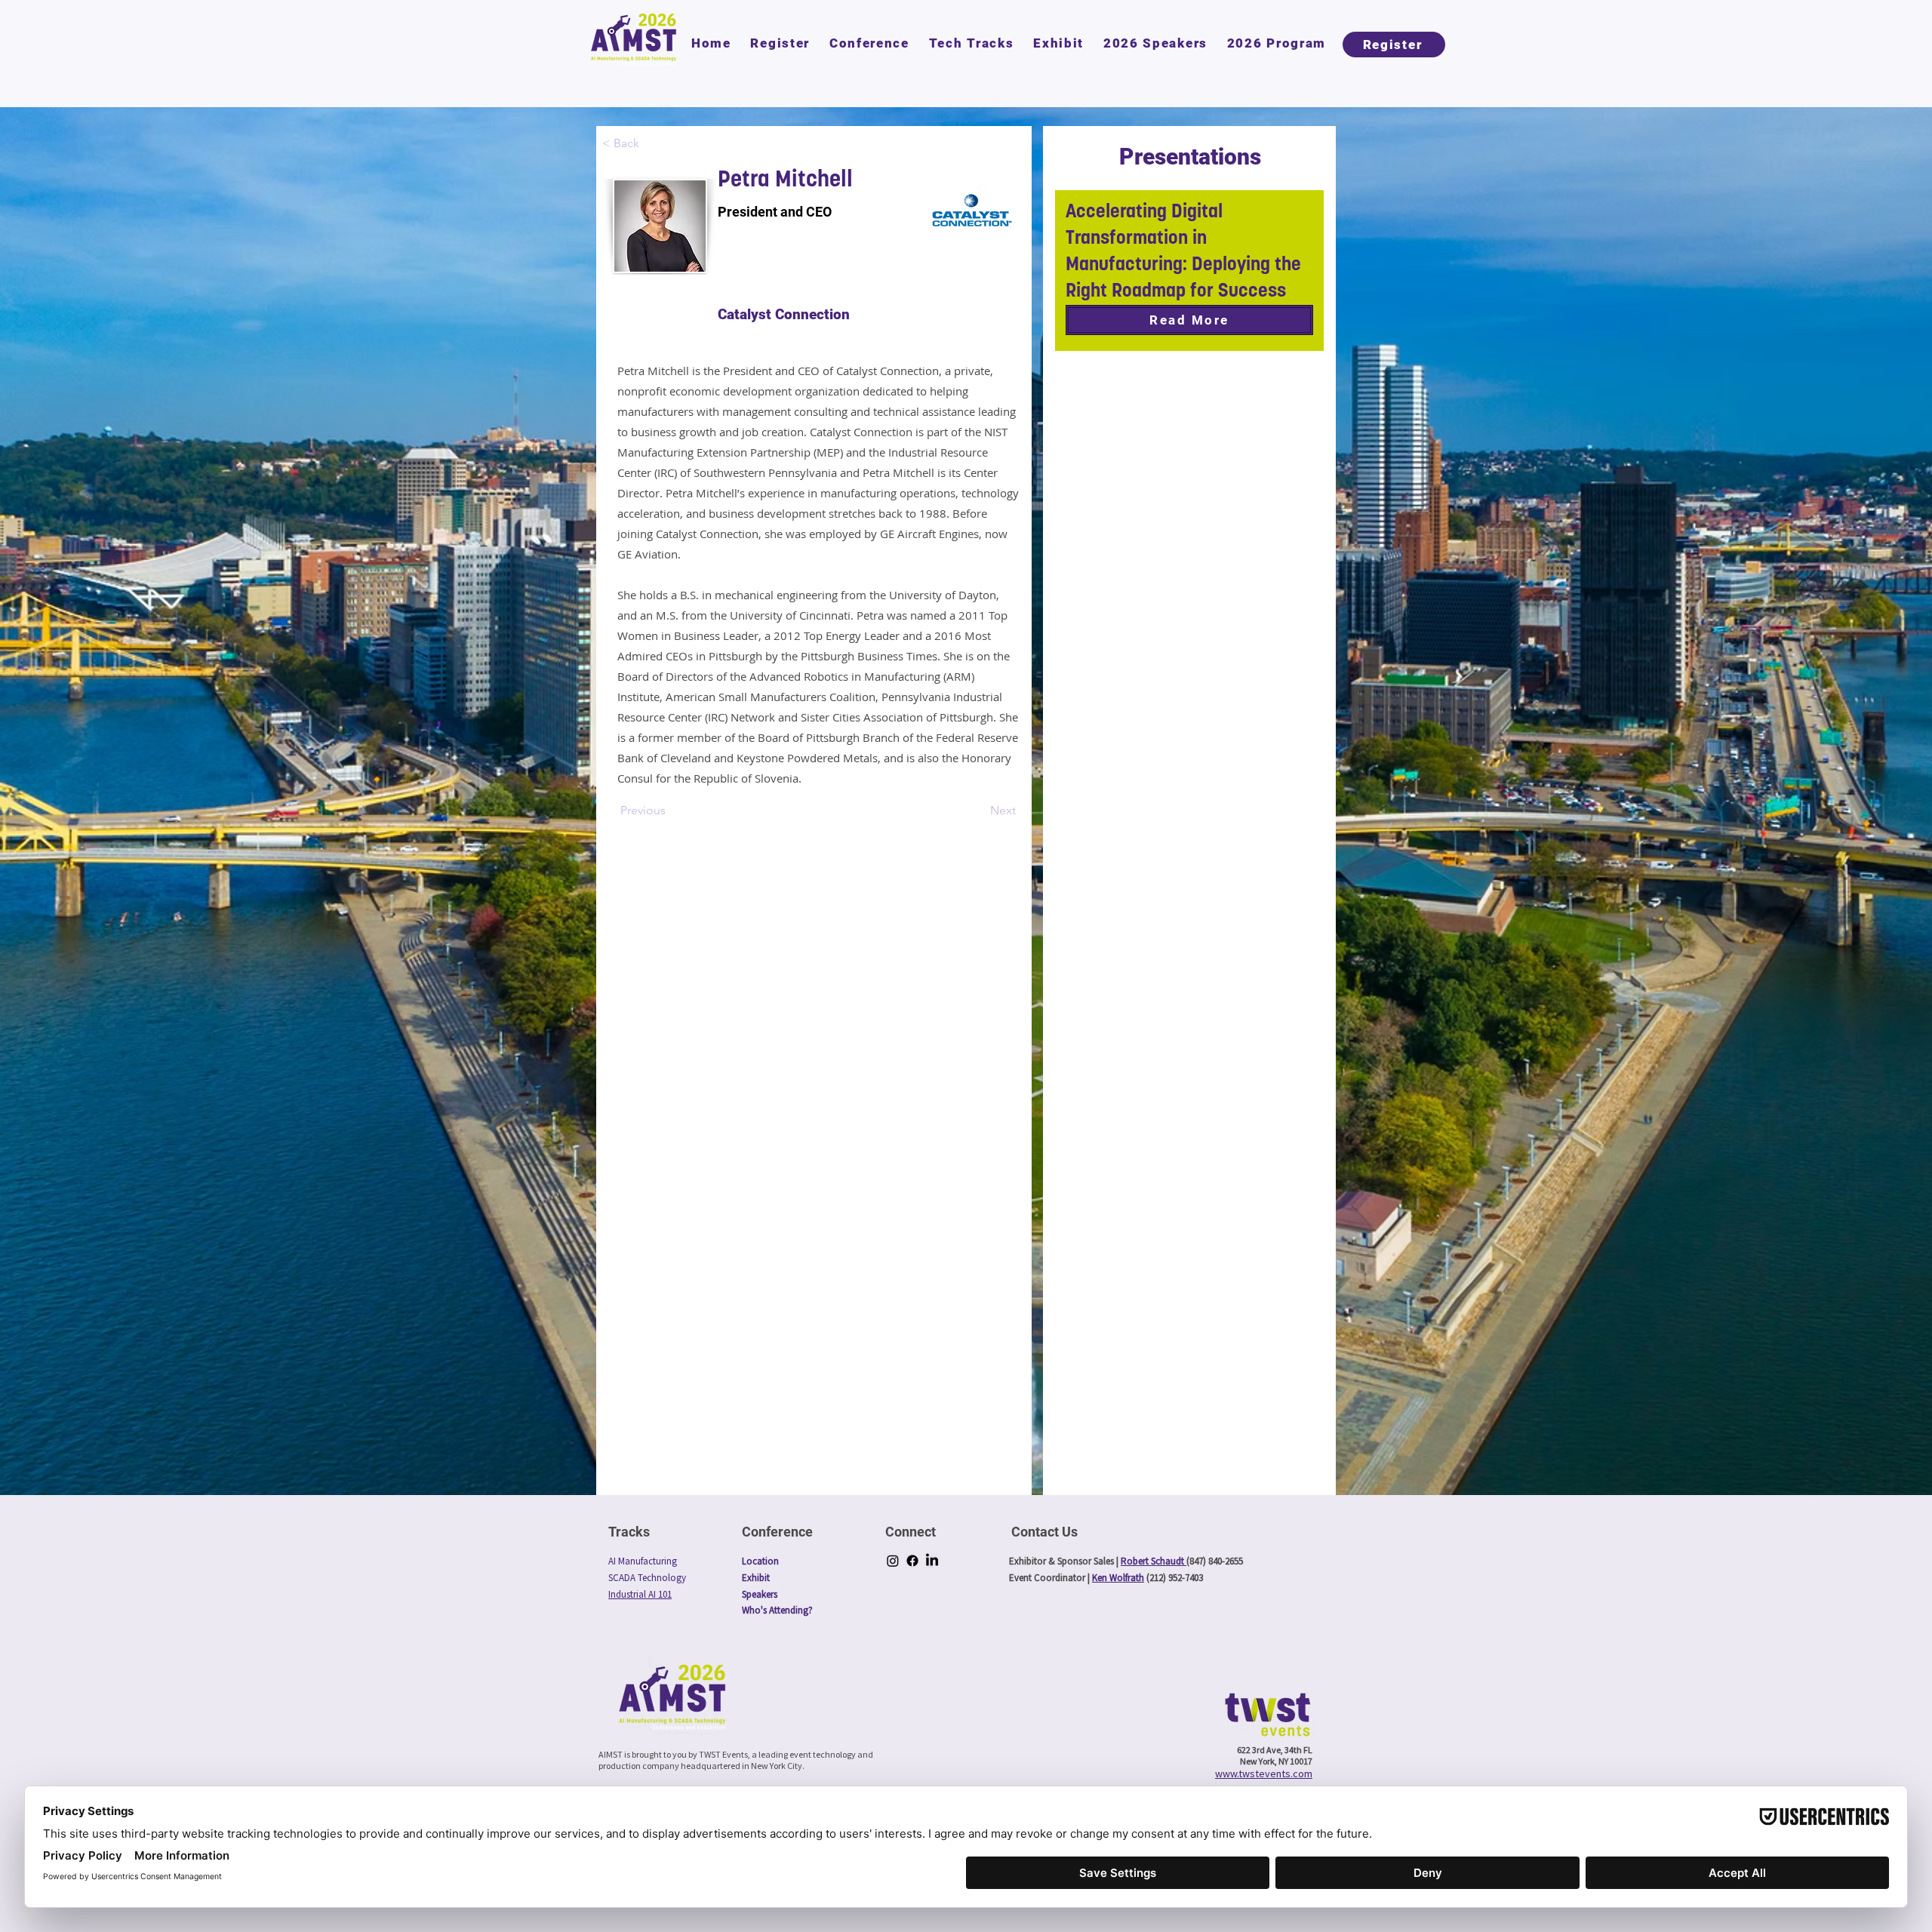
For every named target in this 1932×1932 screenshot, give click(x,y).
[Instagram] (893, 1561)
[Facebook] (912, 1561)
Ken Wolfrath (1118, 1578)
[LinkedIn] (932, 1561)
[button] (869, 43)
